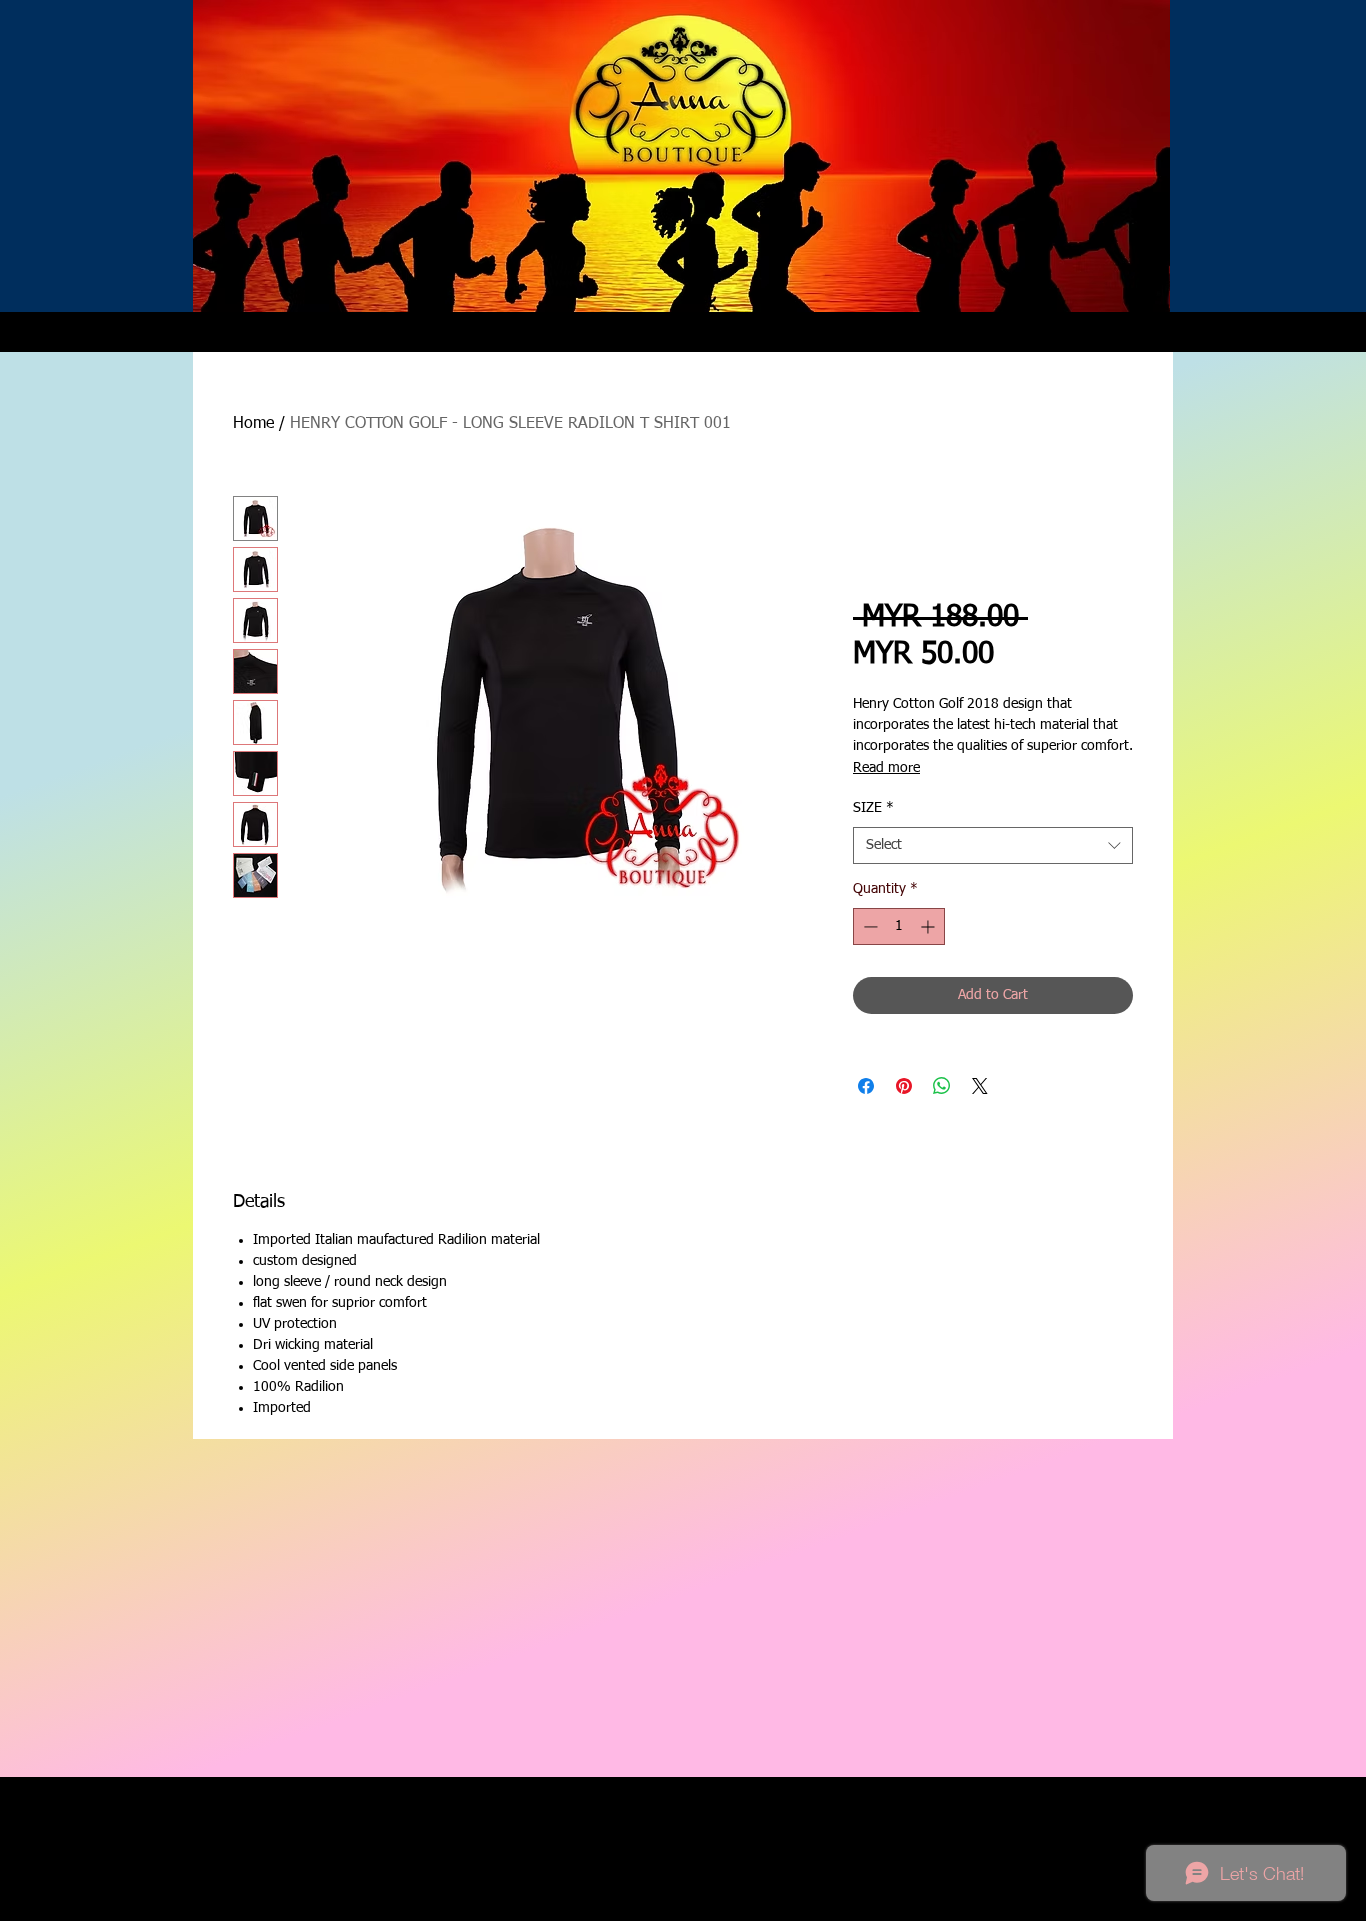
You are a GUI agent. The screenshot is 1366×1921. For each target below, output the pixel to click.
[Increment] (929, 926)
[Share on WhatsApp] (942, 1086)
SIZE (873, 808)
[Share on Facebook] (866, 1086)
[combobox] (993, 846)
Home (253, 424)
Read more (886, 768)
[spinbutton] (899, 926)
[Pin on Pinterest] (904, 1086)
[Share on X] (980, 1086)
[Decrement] (868, 926)
